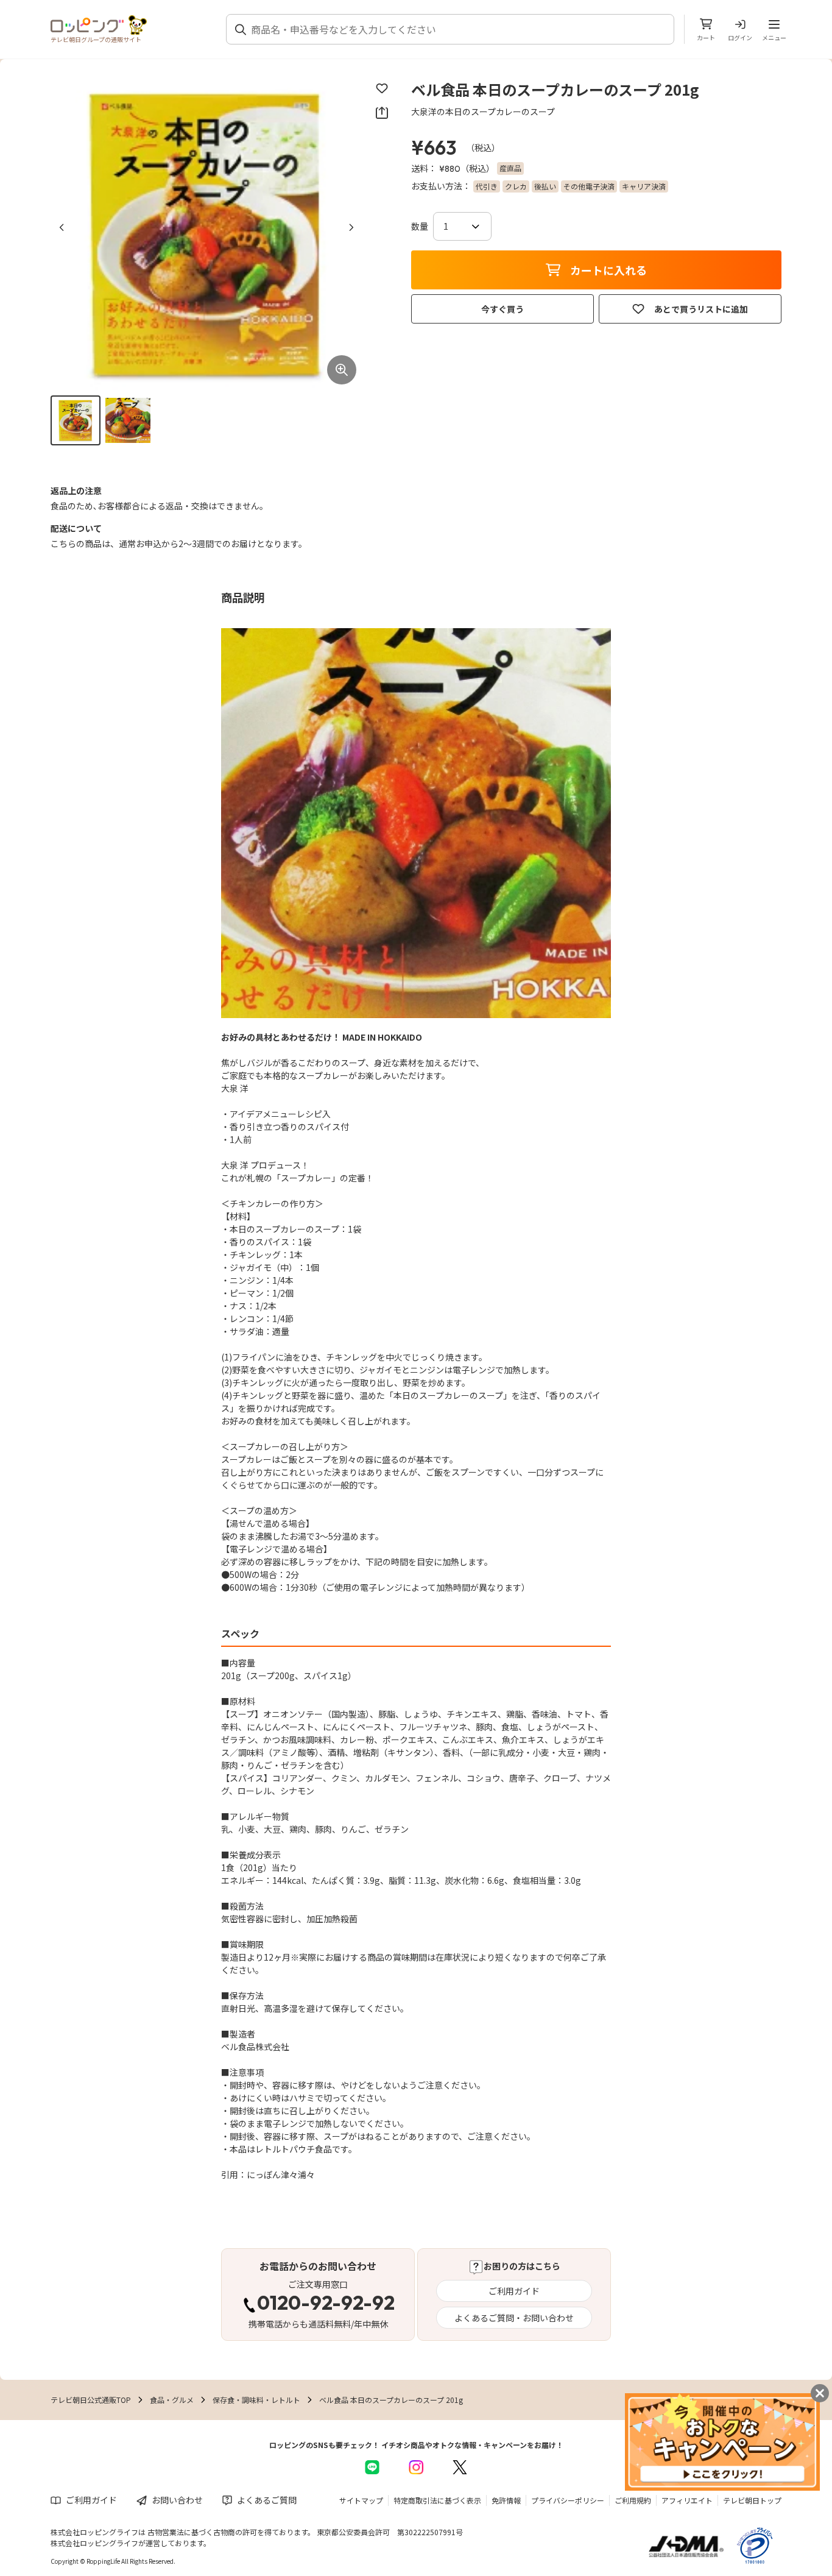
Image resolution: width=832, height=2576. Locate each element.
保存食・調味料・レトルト (256, 2400)
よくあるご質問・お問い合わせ (514, 2318)
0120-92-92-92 (326, 2304)
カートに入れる (608, 270)
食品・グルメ (172, 2400)
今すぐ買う (502, 309)
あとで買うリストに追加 (701, 309)
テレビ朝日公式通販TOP (91, 2400)
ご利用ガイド (514, 2291)
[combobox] (457, 29)
